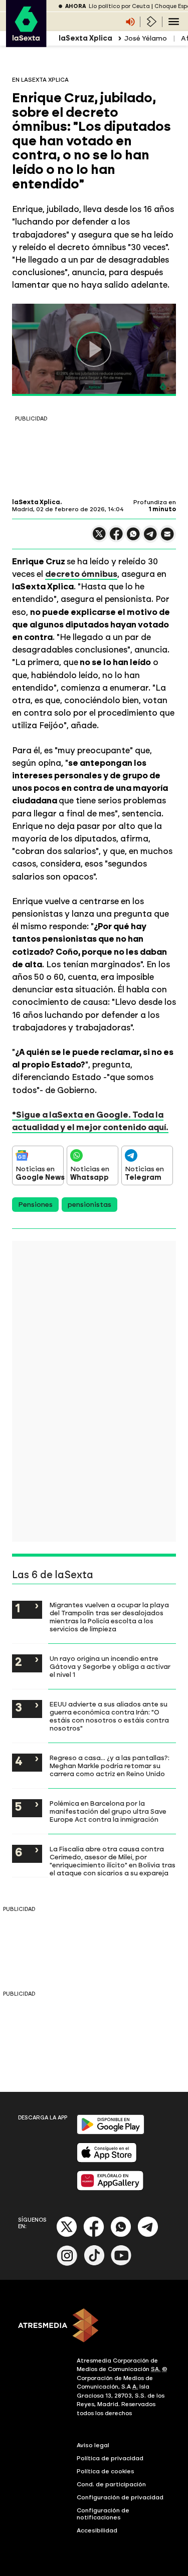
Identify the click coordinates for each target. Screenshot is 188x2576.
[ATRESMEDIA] (94, 2326)
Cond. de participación (111, 2484)
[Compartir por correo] (167, 539)
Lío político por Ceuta (119, 6)
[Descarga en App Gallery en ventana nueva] (110, 2188)
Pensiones (35, 1205)
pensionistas (89, 1205)
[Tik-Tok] (94, 2264)
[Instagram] (67, 2264)
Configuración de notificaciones (103, 2514)
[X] (99, 538)
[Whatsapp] (121, 2235)
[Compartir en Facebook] (116, 538)
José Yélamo (146, 38)
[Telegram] (148, 2235)
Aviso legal (93, 2445)
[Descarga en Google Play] (111, 2132)
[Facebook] (94, 2235)
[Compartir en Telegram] (150, 539)
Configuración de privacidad (120, 2497)
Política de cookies (106, 2471)
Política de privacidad (110, 2458)
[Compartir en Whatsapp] (133, 538)
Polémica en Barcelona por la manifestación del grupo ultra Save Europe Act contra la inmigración (108, 1811)
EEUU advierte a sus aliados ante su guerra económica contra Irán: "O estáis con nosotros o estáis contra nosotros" (109, 1716)
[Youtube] (121, 2264)
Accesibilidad (97, 2530)
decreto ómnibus (81, 574)
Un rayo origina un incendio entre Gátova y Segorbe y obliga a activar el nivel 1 (110, 1666)
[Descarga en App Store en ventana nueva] (107, 2160)
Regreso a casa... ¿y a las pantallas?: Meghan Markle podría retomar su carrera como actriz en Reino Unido (110, 1766)
